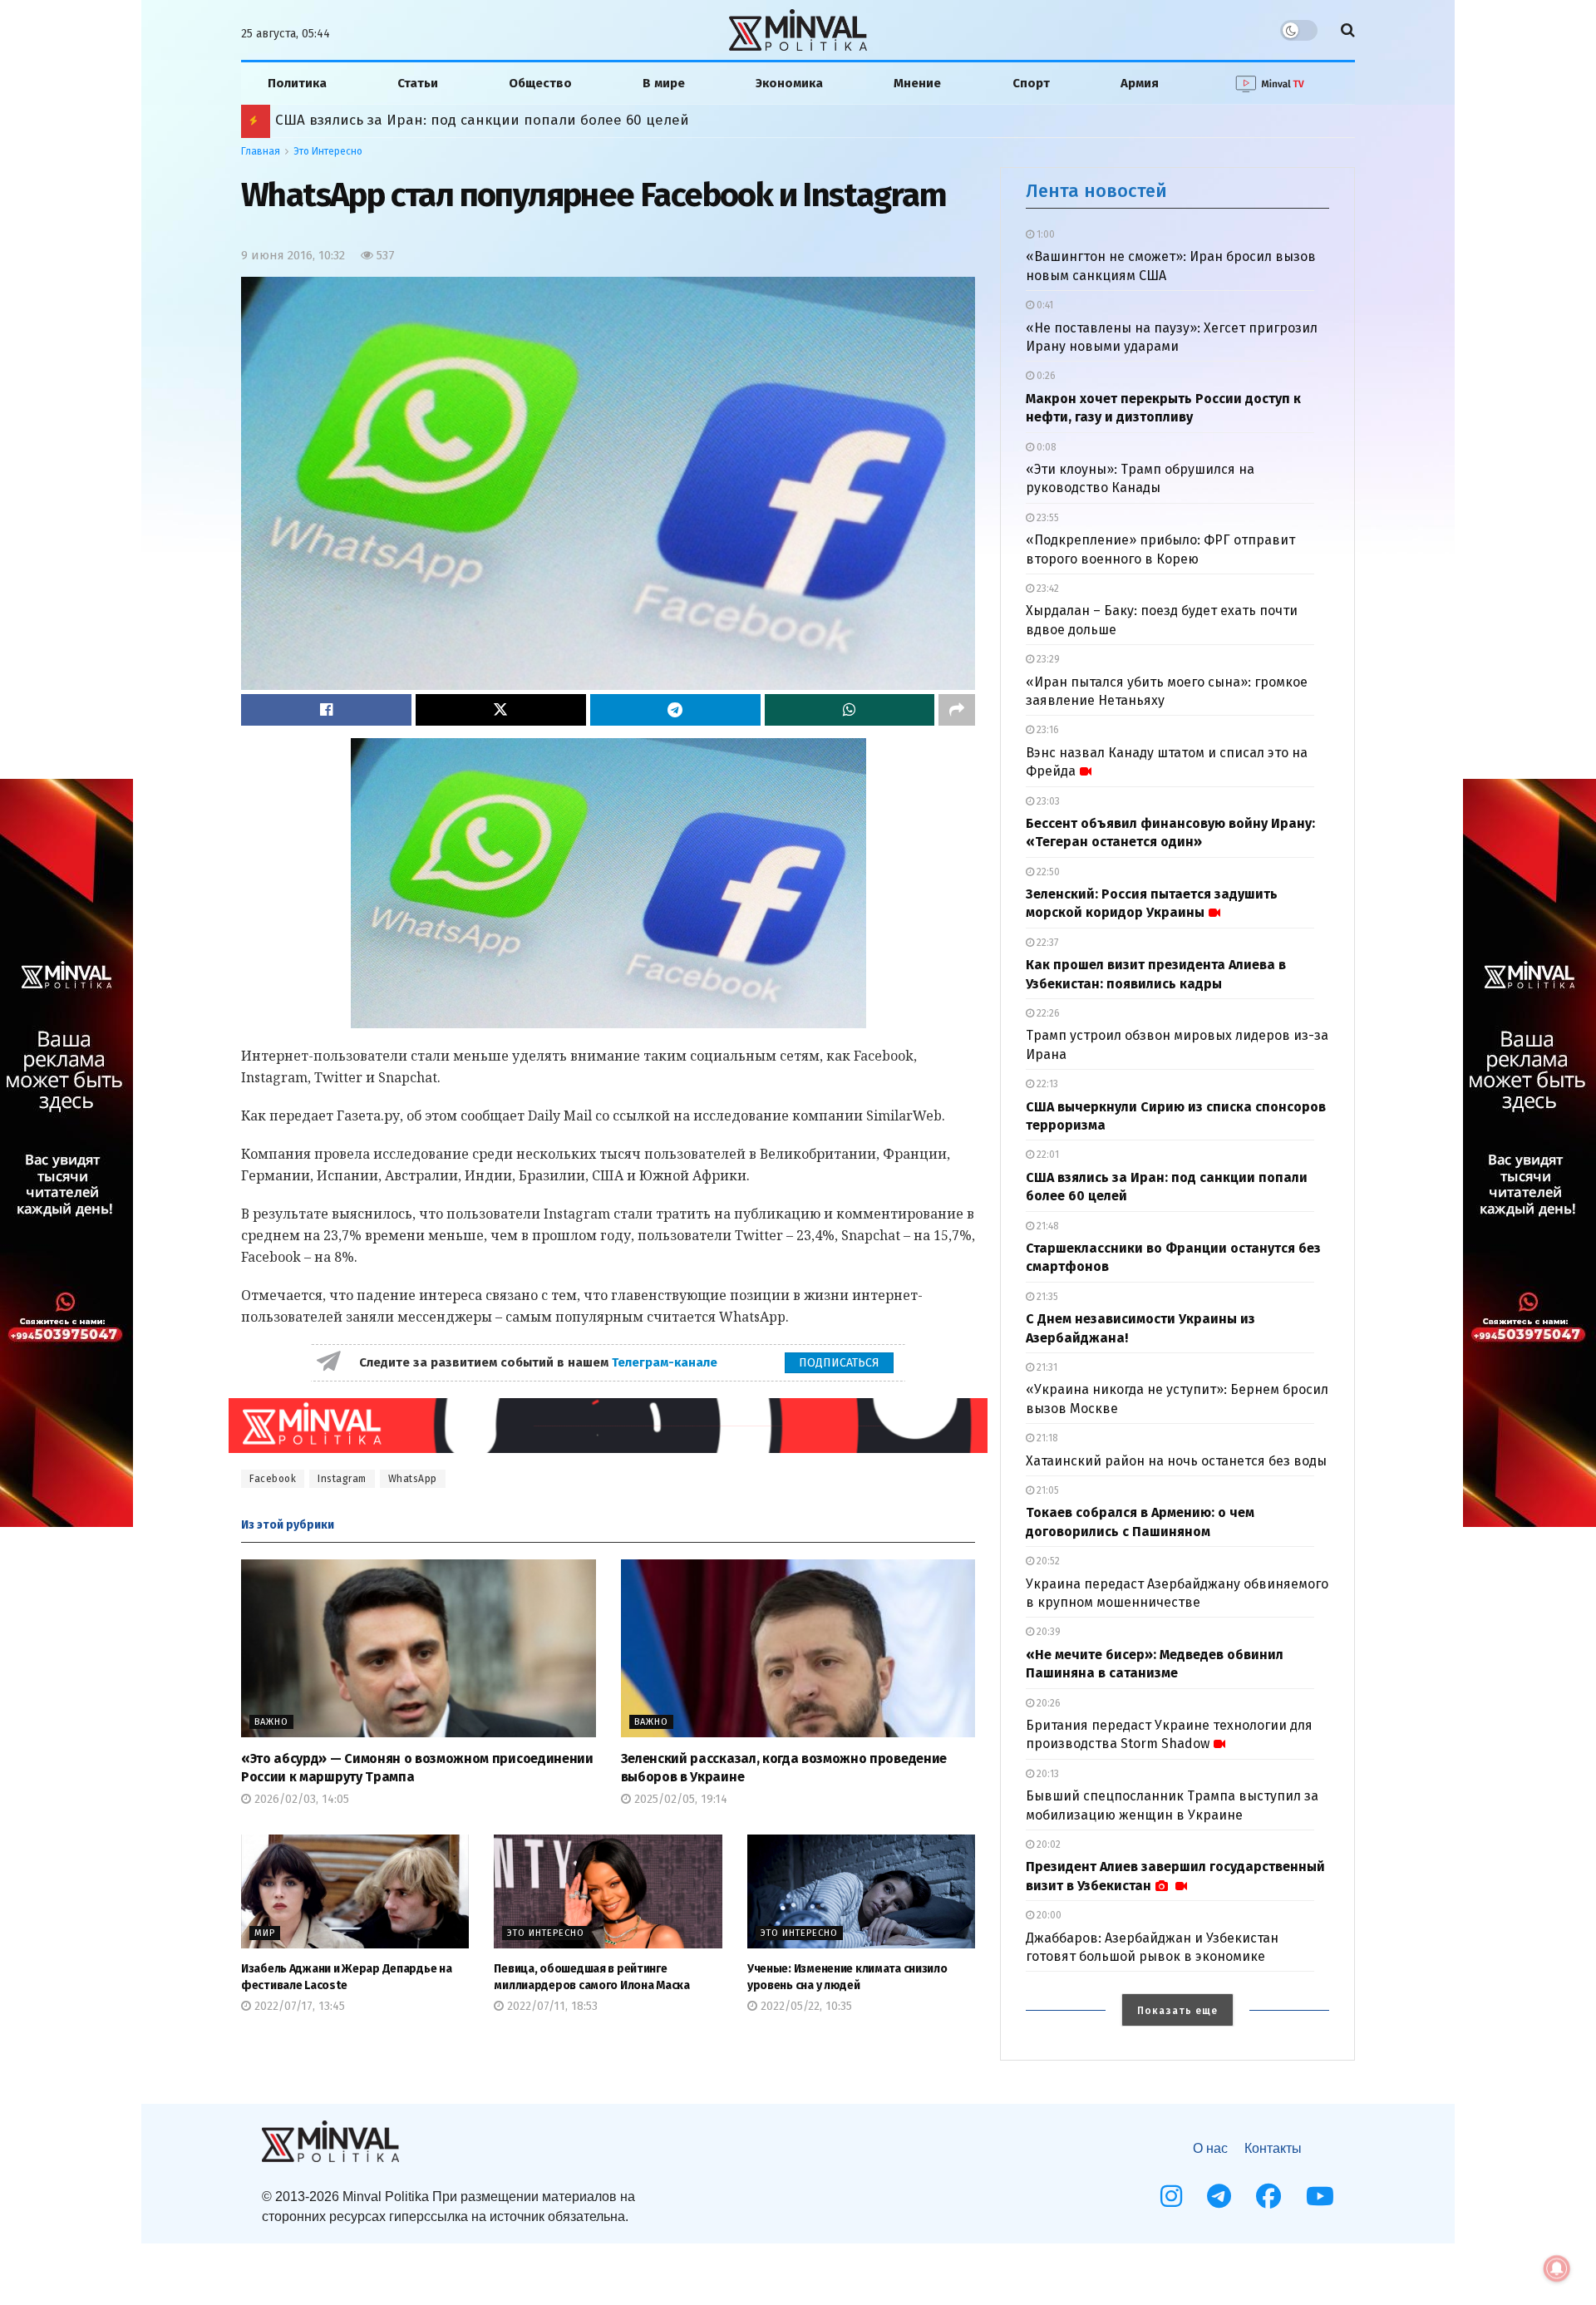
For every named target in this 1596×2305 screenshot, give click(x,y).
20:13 (1047, 1774)
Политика (297, 83)
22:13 (1046, 1084)
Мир (265, 1933)
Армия (1140, 83)
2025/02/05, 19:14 (679, 1799)
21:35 (1046, 1297)
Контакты (1273, 2148)
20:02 (1047, 1844)
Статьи (418, 83)
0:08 (1045, 447)
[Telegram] (1219, 2196)
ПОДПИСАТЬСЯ (839, 1363)
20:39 (1047, 1632)
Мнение (917, 83)
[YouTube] (1320, 2196)
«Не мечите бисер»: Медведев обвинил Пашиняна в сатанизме (481, 120)
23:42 (1047, 589)
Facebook (273, 1479)
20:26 (1047, 1703)
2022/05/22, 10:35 (805, 2006)
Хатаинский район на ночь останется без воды (1176, 1461)
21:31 (1046, 1367)
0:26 (1045, 376)
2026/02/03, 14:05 (300, 1799)
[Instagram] (1171, 2196)
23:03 (1047, 801)
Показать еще (1177, 2011)
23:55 (1047, 518)
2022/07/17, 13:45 (298, 2006)
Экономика (789, 83)
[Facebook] (1268, 2196)
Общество (540, 83)
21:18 (1046, 1438)
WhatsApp (413, 1479)
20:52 (1047, 1561)
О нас (1210, 2148)
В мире (664, 83)
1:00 (1044, 234)
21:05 (1047, 1490)
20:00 (1048, 1915)
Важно (271, 1722)
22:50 (1047, 872)
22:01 (1047, 1155)
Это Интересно (328, 151)
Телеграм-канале (666, 1362)
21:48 (1047, 1226)
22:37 (1046, 943)
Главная (261, 151)
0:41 (1044, 305)
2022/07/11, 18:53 (551, 2006)
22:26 (1047, 1013)
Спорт (1031, 83)
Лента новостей (1096, 191)
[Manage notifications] (1557, 2268)
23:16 (1047, 730)
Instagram (342, 1479)
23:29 (1047, 659)
